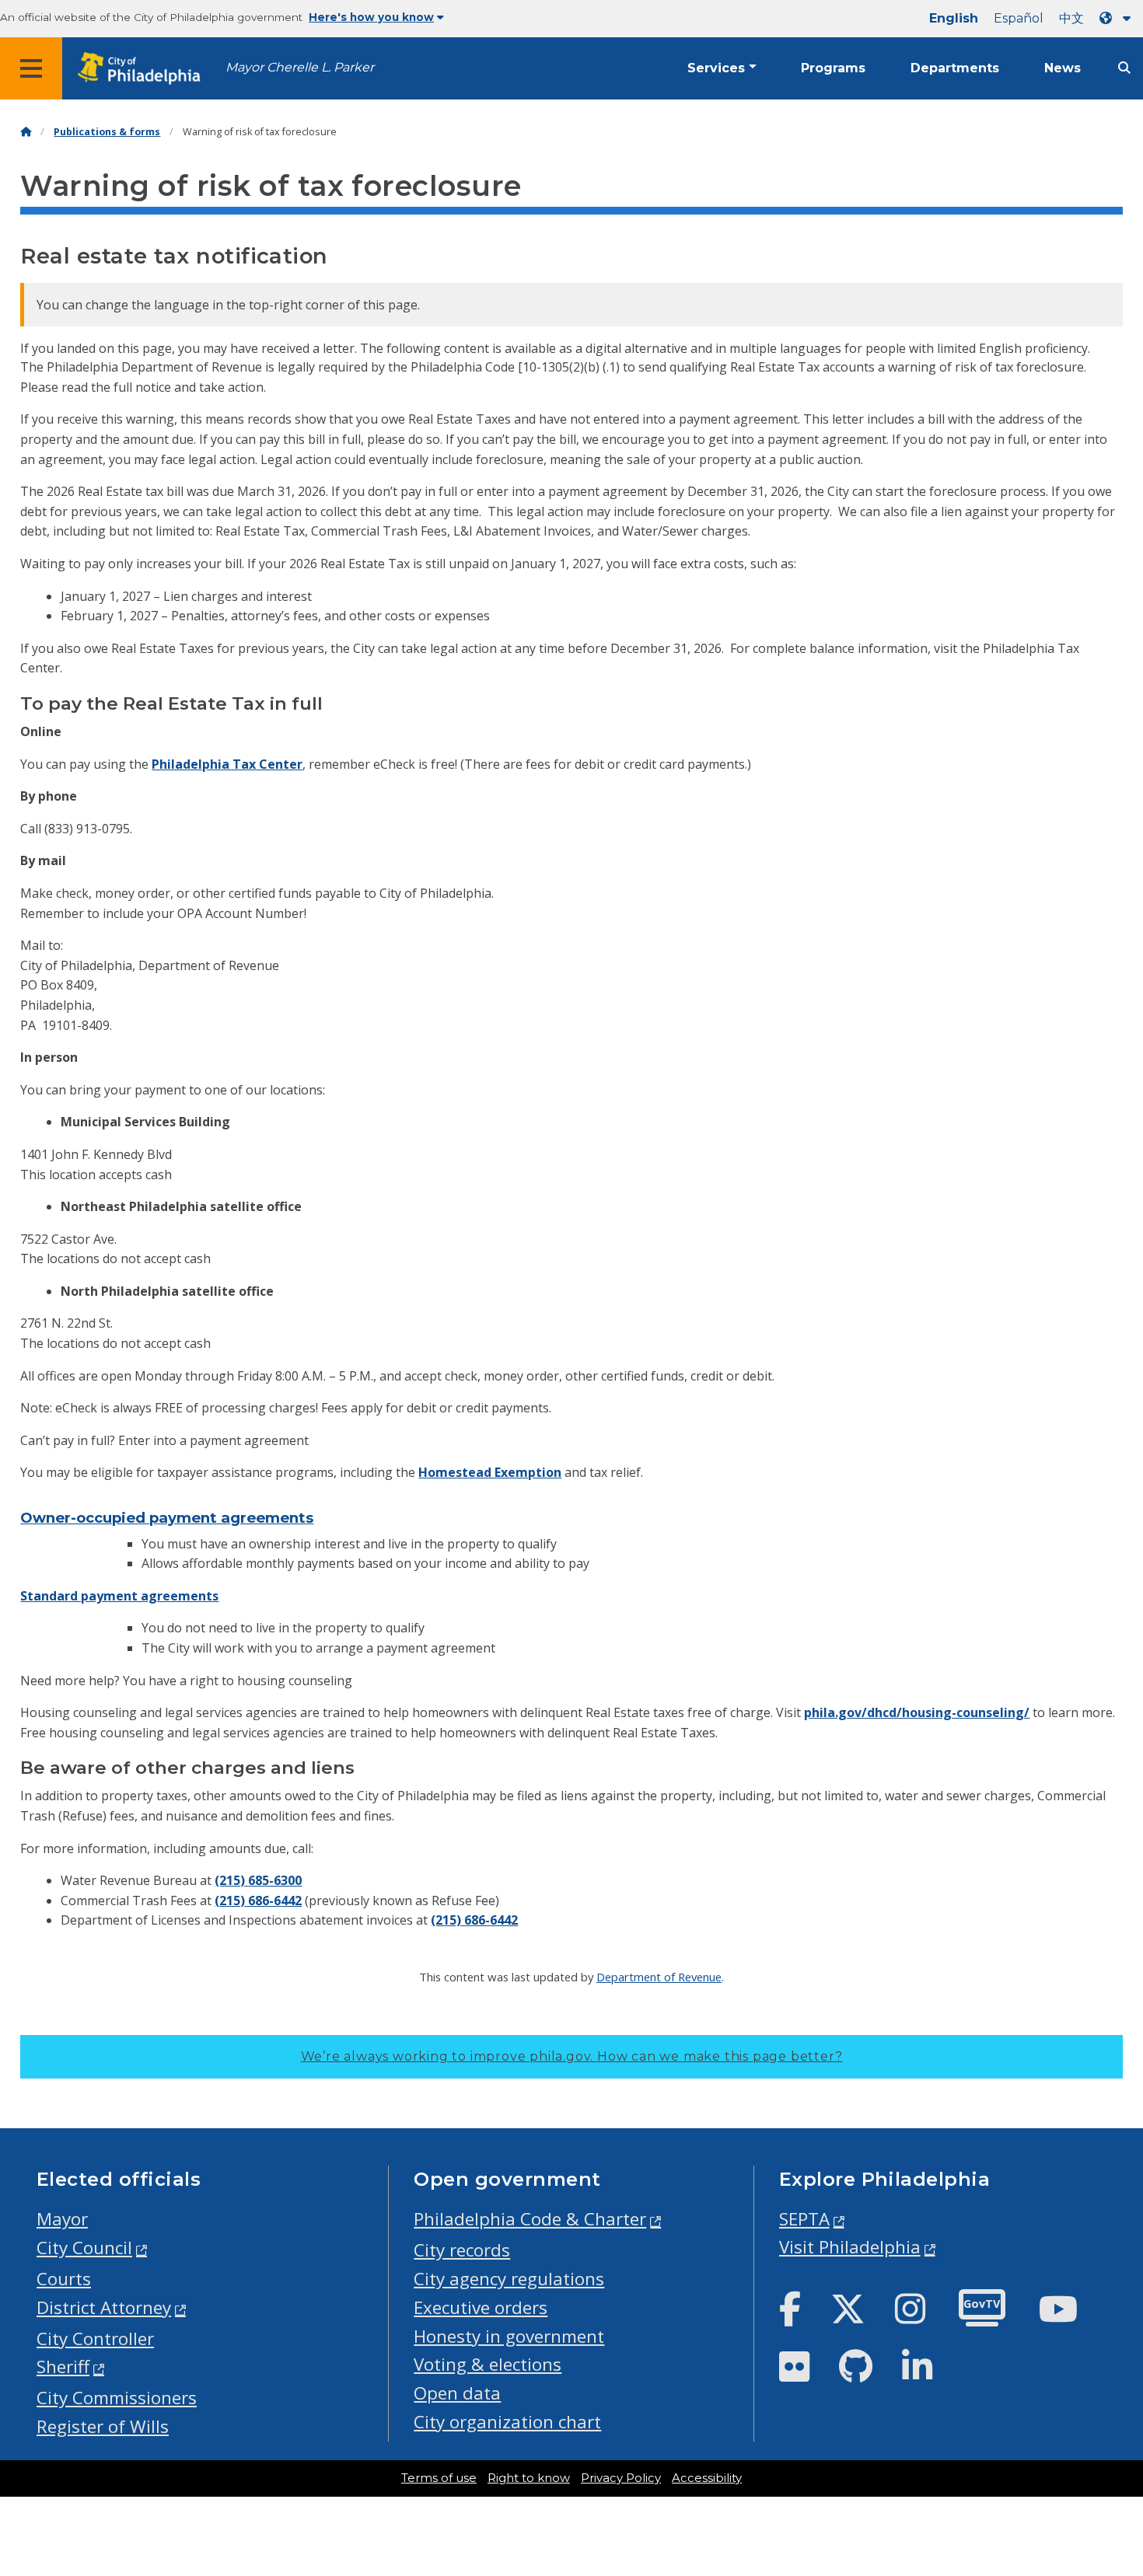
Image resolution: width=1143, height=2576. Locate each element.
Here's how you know (371, 17)
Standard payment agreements (119, 1596)
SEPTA (804, 2219)
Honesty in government (509, 2336)
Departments (955, 68)
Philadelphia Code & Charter (530, 2219)
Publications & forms (107, 132)
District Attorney (104, 2307)
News (1063, 68)
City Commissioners (117, 2398)
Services (716, 68)
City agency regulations (509, 2279)
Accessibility (707, 2478)
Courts (64, 2279)
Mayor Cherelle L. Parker (300, 67)
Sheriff (63, 2367)
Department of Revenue (659, 1977)
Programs (833, 68)
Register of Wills (103, 2426)
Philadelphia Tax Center (227, 764)
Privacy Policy (621, 2478)
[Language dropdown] (1118, 18)
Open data (457, 2393)
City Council (84, 2248)
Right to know (529, 2478)
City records (462, 2250)
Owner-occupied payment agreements (167, 1518)
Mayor (62, 2219)
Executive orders (481, 2307)
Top (1107, 2438)
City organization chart (507, 2422)
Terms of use (439, 2478)
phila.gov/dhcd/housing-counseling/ (917, 1712)
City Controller (95, 2339)
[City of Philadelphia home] (144, 69)
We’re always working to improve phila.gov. (572, 2056)
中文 (1071, 18)
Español (1019, 18)
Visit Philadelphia (850, 2247)
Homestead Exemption (490, 1472)
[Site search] (1124, 68)
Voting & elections (488, 2364)
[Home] (26, 132)
